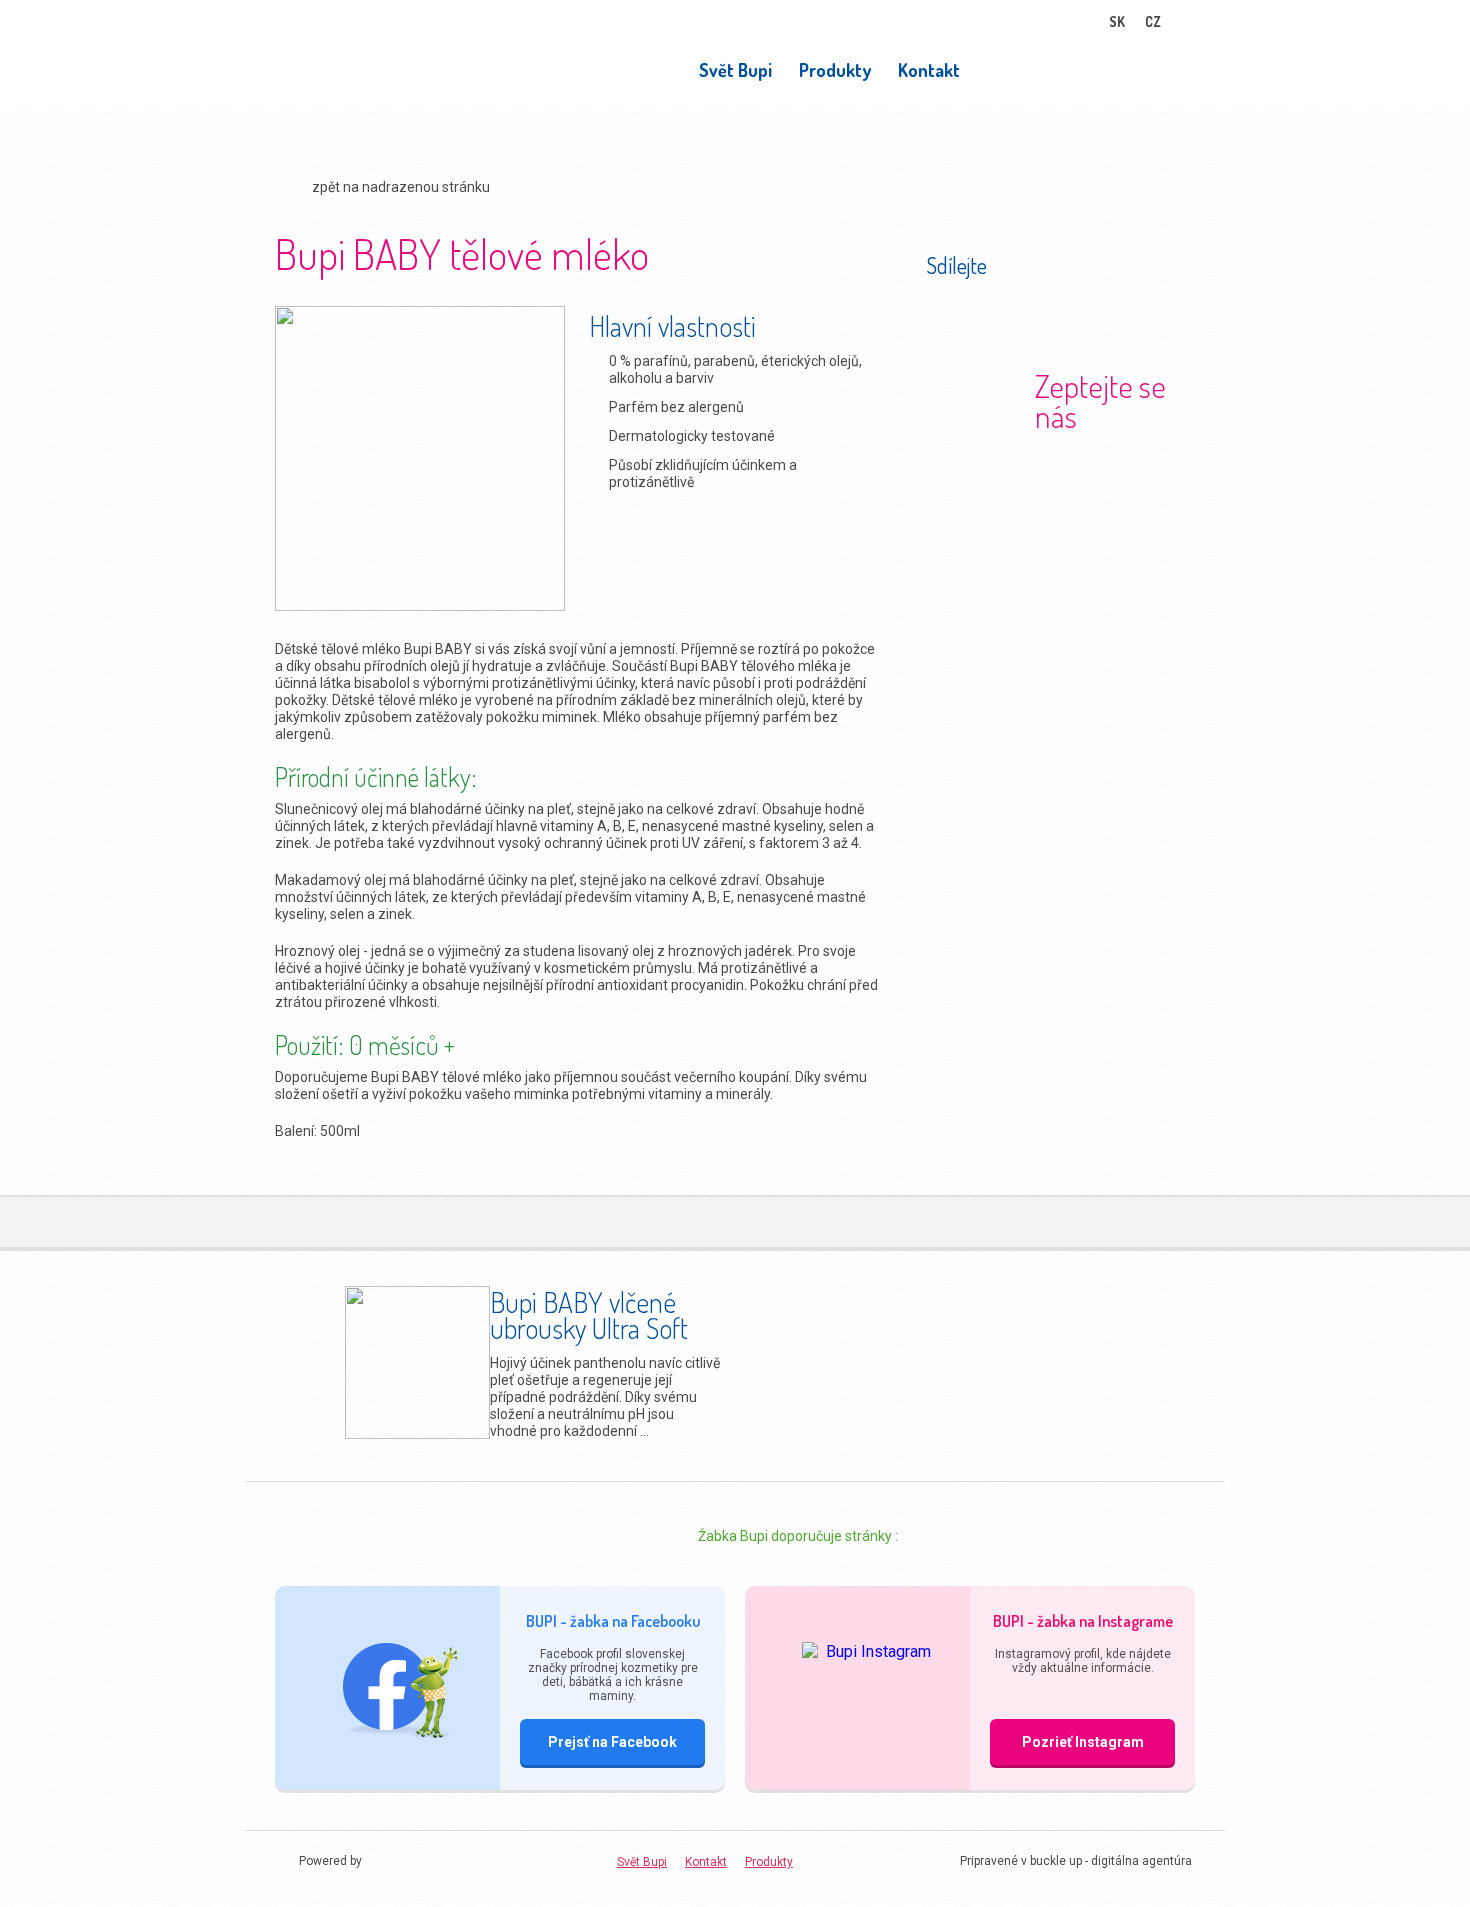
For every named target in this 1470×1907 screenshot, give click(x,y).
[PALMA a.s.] (421, 1861)
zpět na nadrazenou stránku (401, 187)
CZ (1153, 21)
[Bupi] (335, 79)
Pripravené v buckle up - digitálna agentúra (1076, 1861)
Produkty (835, 70)
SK (1117, 21)
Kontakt (929, 70)
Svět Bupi (735, 70)
